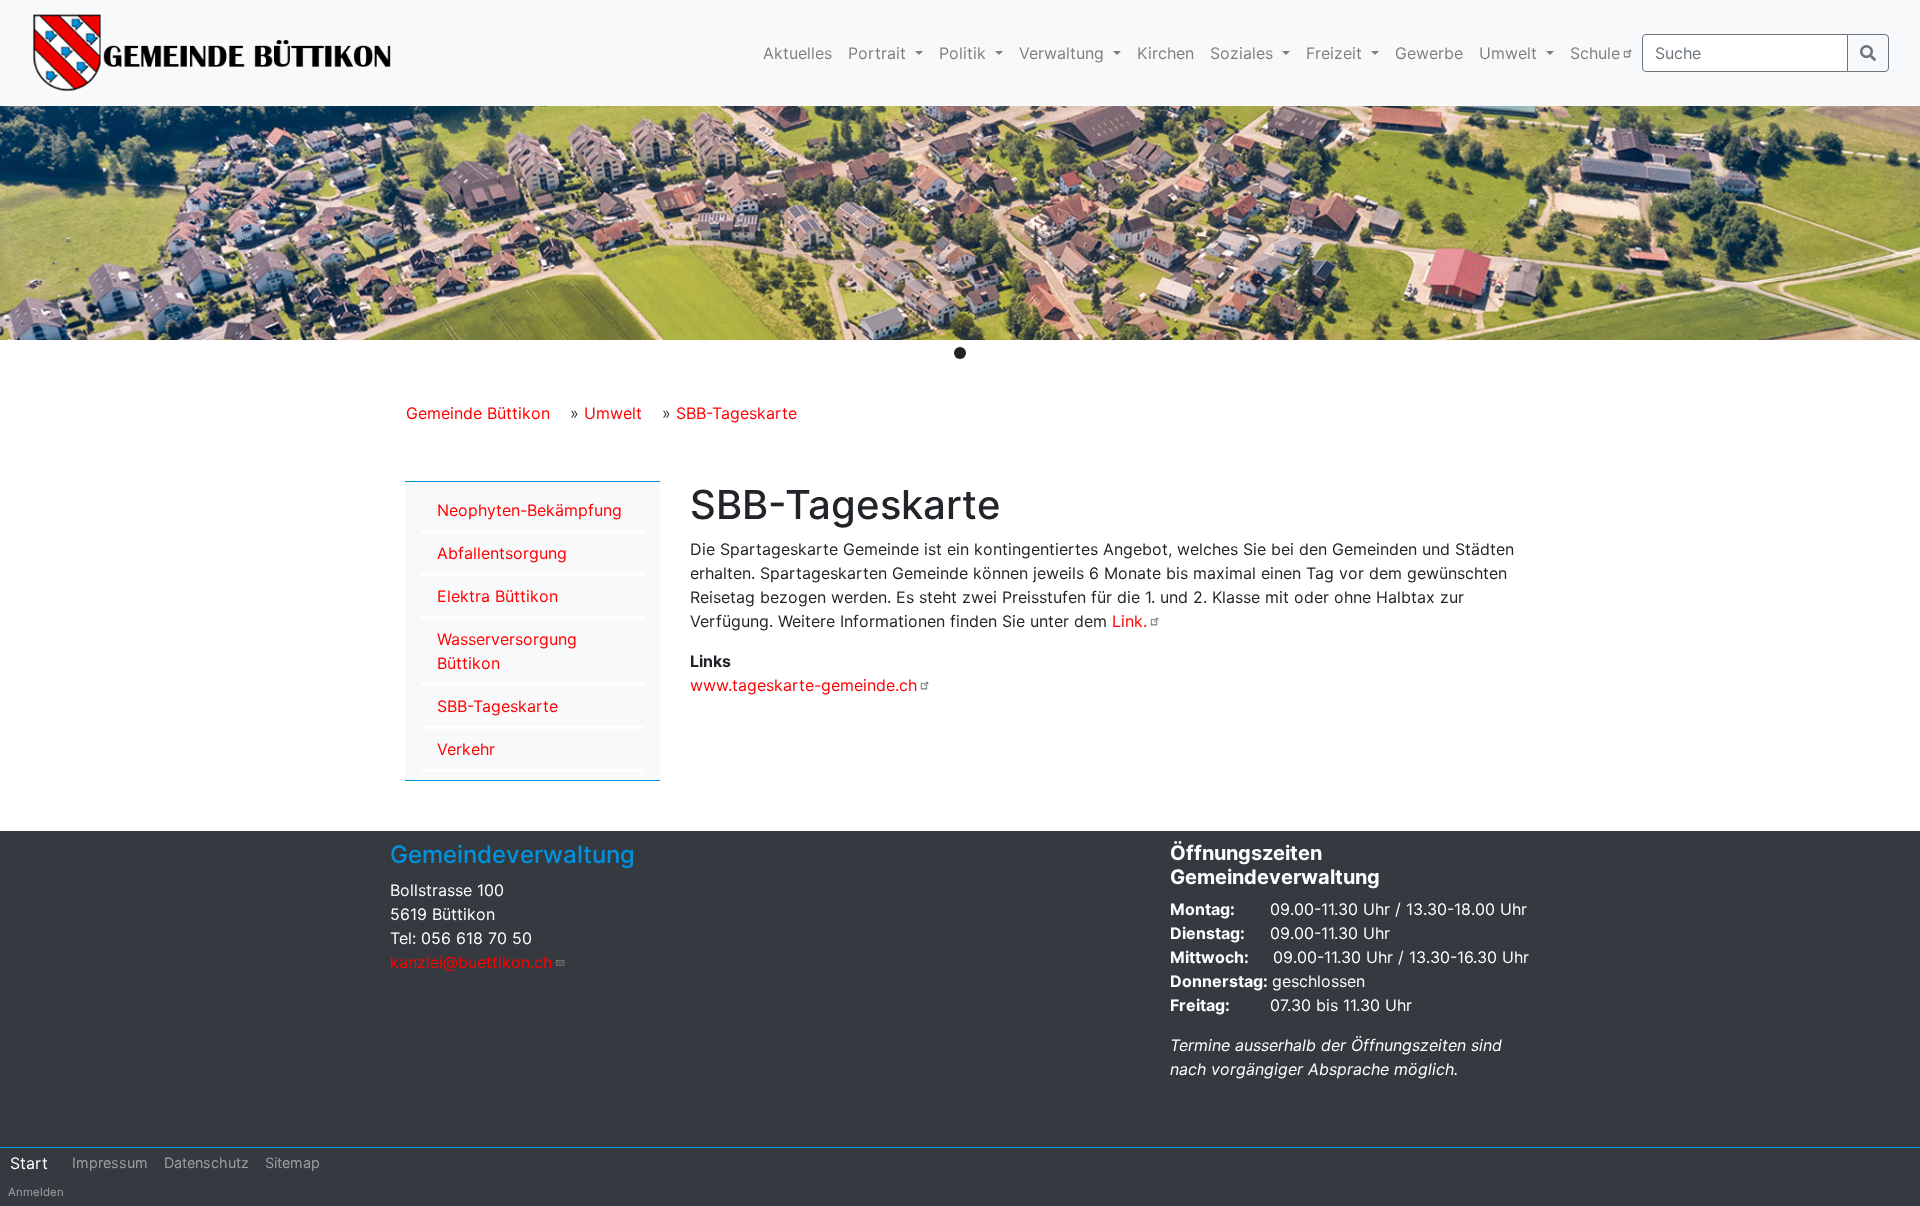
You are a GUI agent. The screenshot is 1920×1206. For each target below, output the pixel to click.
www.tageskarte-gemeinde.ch (803, 685)
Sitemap (292, 1162)
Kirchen (1165, 53)
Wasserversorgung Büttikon (507, 651)
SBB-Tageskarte (736, 413)
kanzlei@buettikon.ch (471, 962)
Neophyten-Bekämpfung (529, 510)
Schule (1595, 53)
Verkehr (466, 749)
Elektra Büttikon (497, 596)
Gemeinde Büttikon (478, 413)
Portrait (879, 53)
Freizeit (1336, 53)
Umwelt (1510, 53)
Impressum (110, 1162)
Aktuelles (797, 53)
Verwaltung (1064, 53)
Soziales (1244, 53)
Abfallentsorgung (502, 553)
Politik (965, 53)
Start (29, 1163)
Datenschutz (206, 1162)
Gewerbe (1429, 53)
